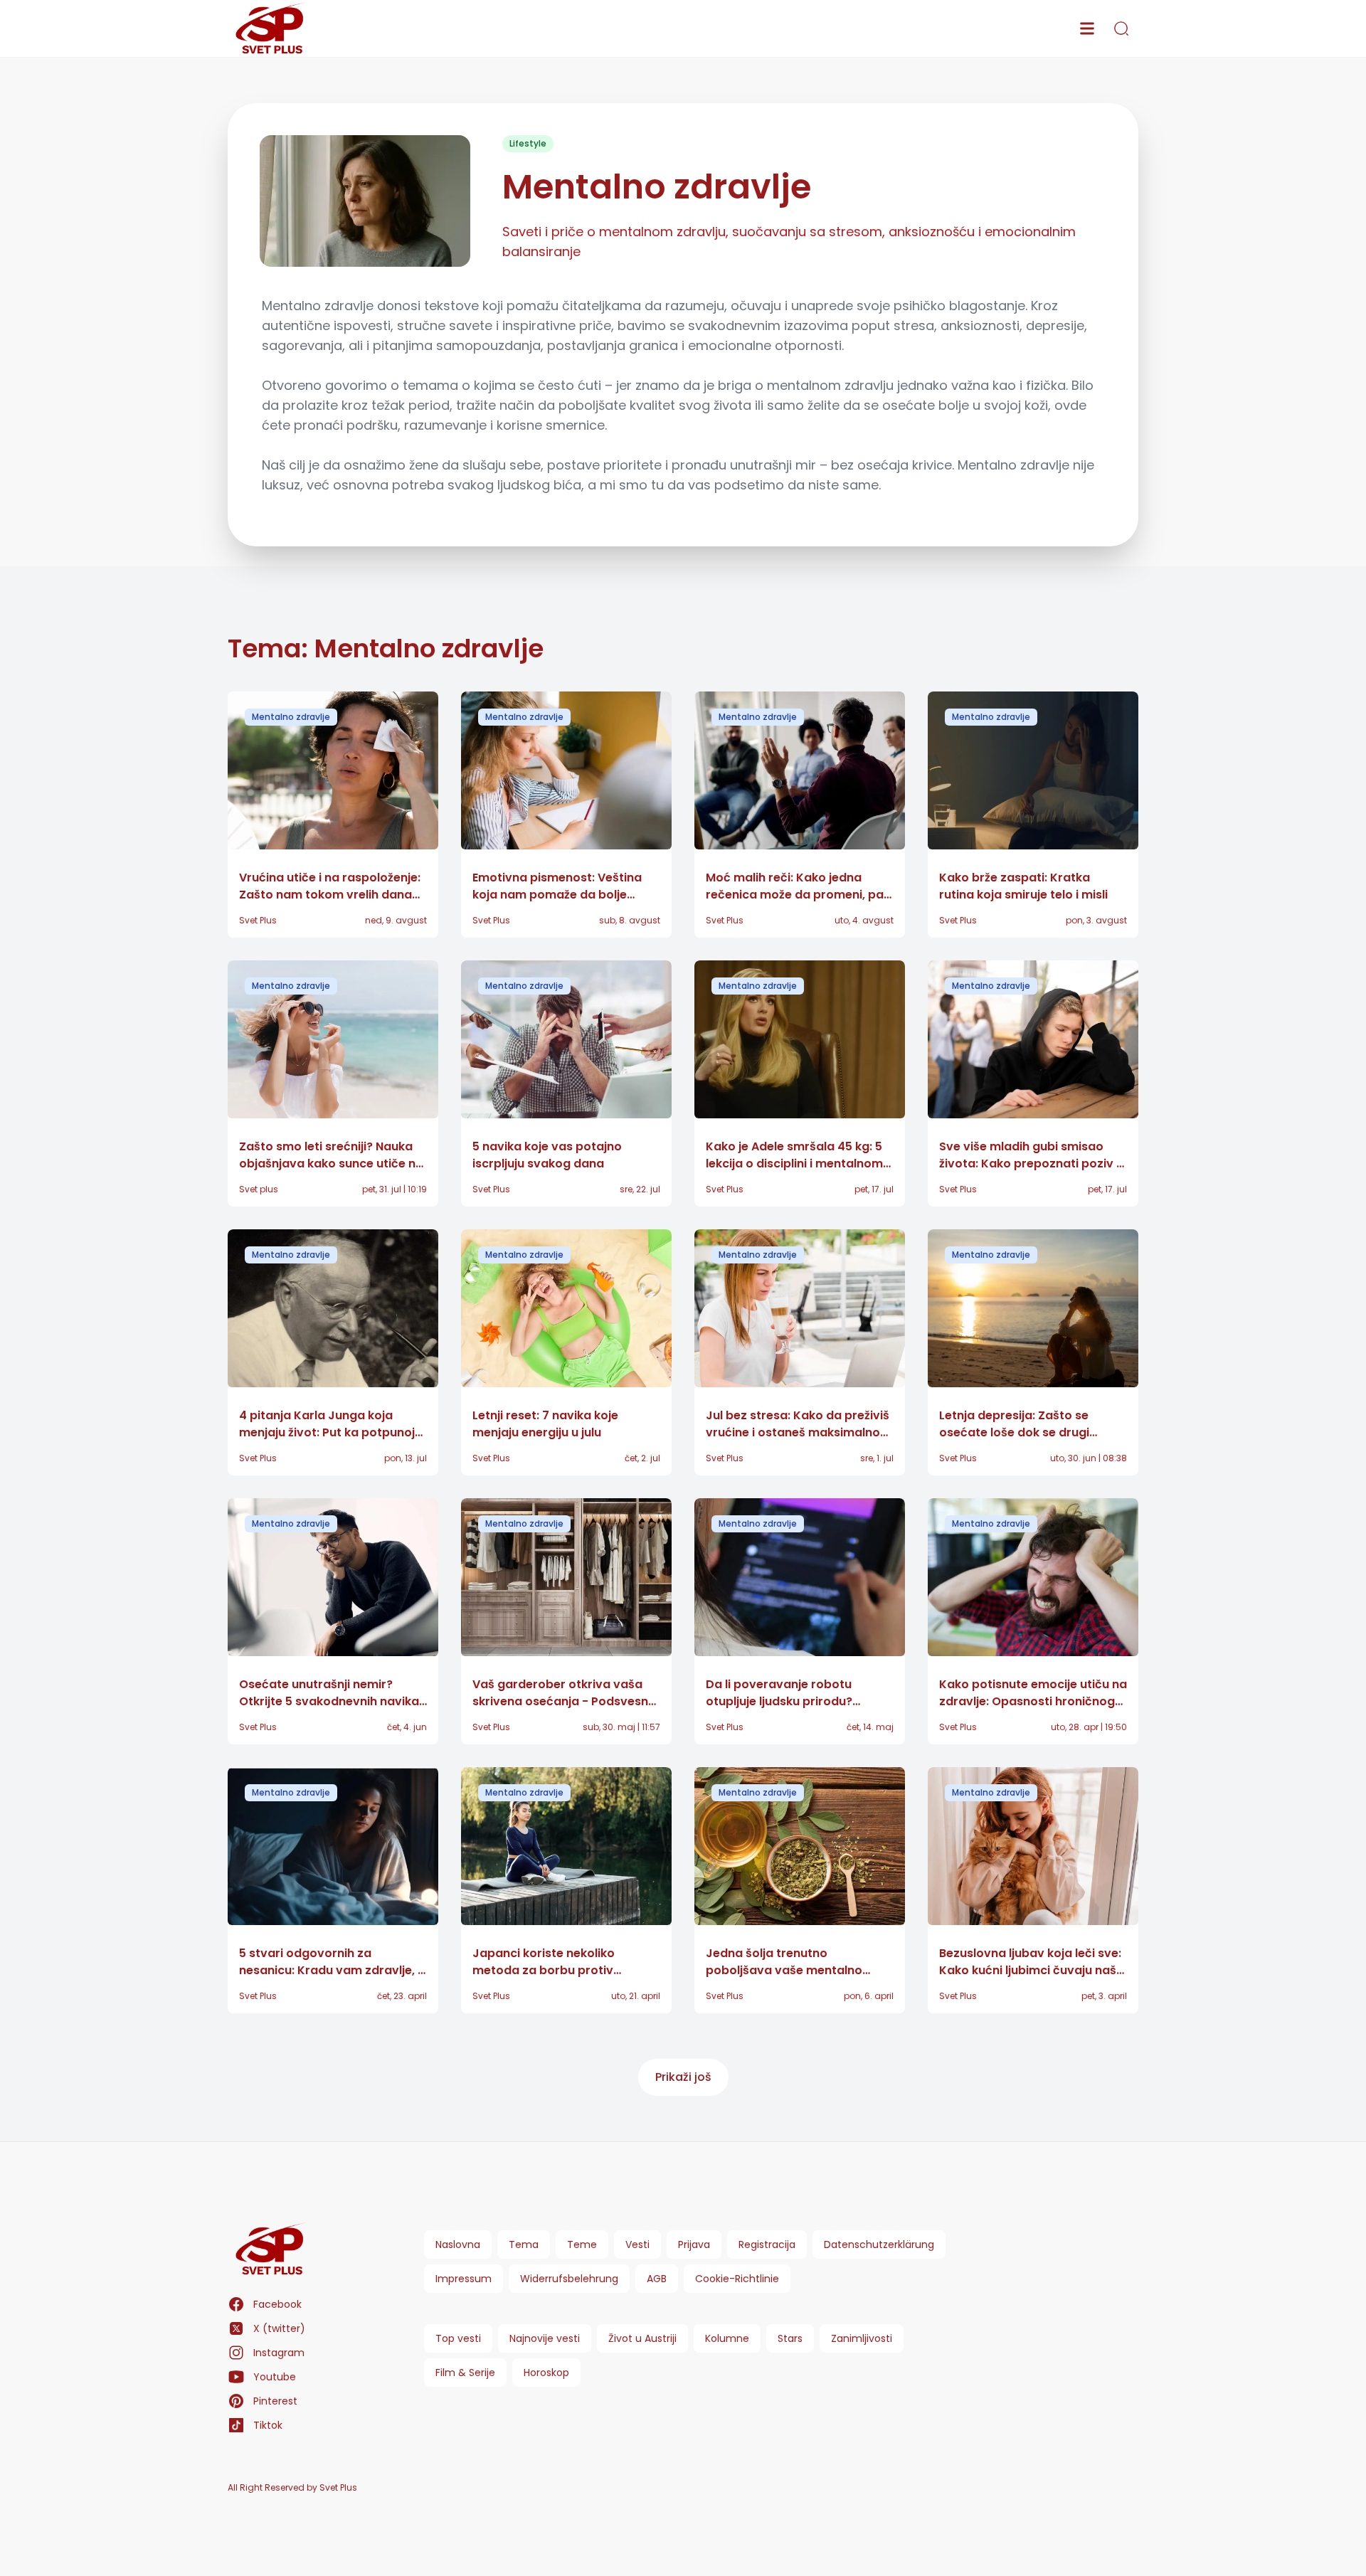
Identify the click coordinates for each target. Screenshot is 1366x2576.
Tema (524, 2244)
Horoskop (546, 2373)
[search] (1121, 28)
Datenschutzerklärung (879, 2244)
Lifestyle (528, 143)
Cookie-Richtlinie (737, 2279)
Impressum (464, 2279)
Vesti (637, 2244)
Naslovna (458, 2244)
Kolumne (727, 2338)
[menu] (1087, 28)
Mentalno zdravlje (291, 717)
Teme (582, 2244)
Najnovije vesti (545, 2338)
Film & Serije (465, 2373)
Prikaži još (683, 2077)
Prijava (694, 2244)
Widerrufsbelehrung (569, 2279)
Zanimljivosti (862, 2338)
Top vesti (458, 2338)
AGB (657, 2279)
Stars (790, 2338)
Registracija (767, 2244)
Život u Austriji (642, 2338)
